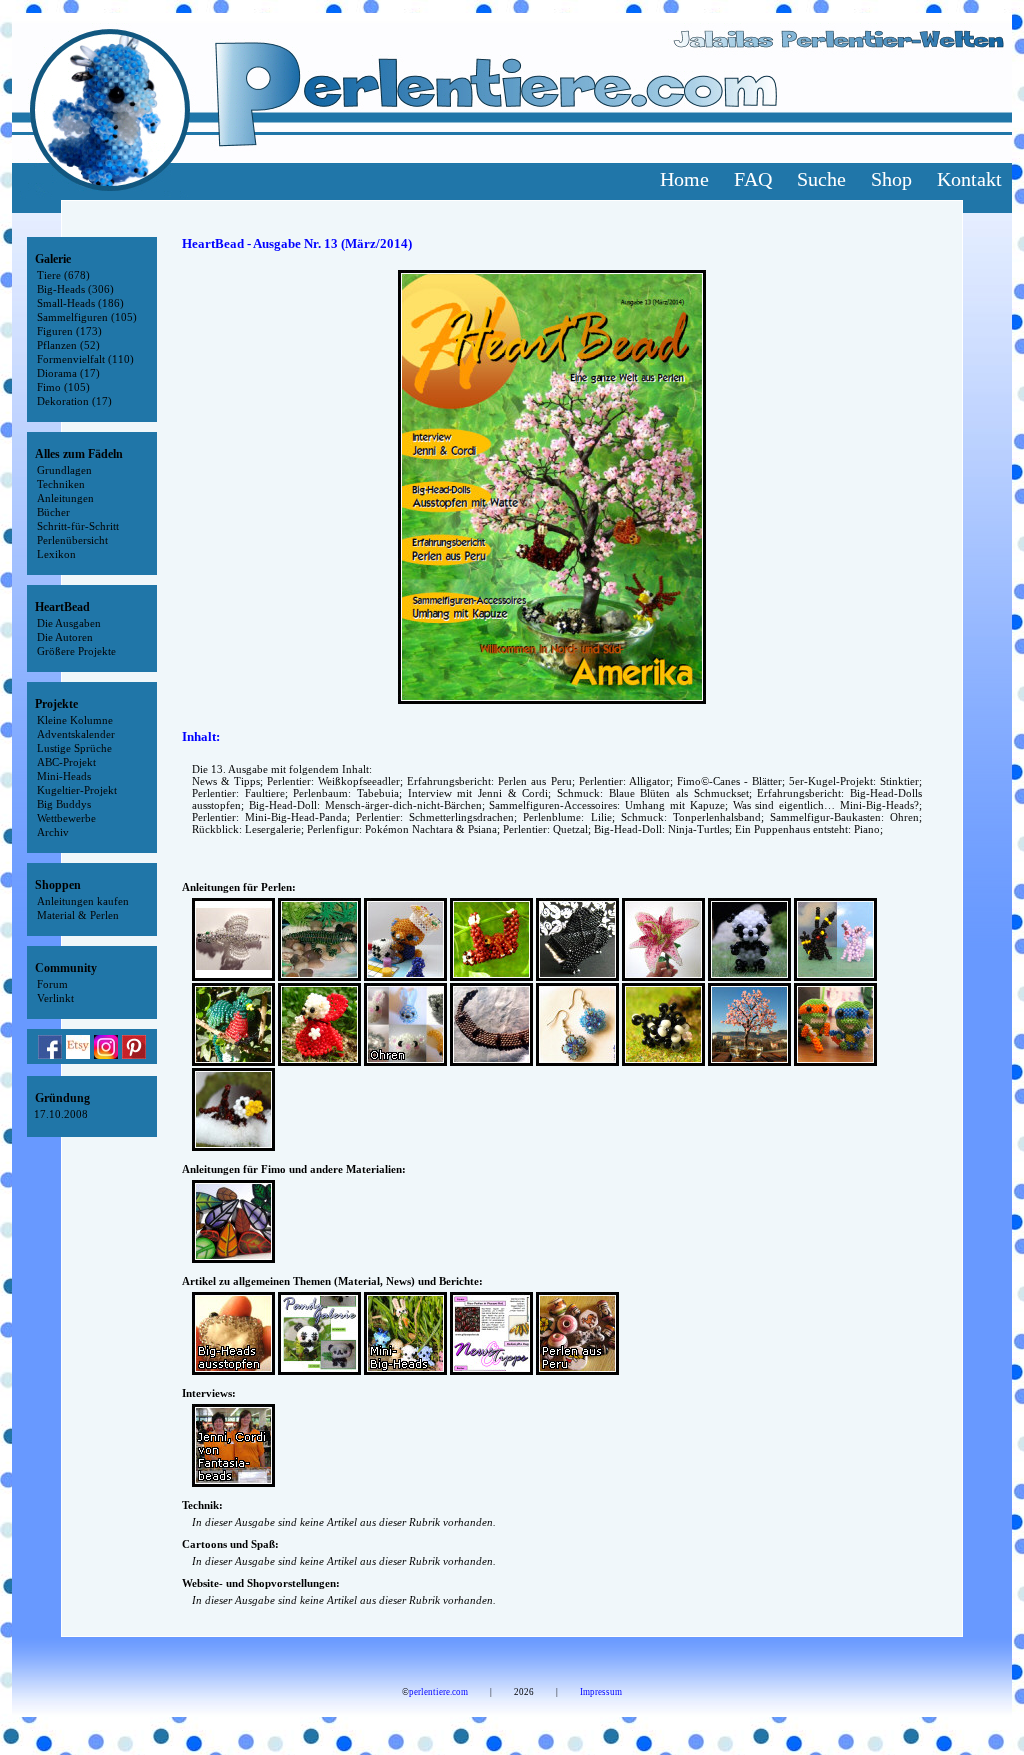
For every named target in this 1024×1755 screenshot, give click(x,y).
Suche (821, 179)
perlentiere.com (438, 1692)
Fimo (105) (63, 387)
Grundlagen (64, 470)
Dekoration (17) (74, 401)
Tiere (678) (63, 275)
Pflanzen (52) (68, 345)
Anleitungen (65, 498)
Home (684, 179)
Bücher (53, 512)
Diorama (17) (68, 373)
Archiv (53, 832)
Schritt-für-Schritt (78, 526)
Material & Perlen (78, 915)
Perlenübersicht (72, 540)
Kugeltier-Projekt (77, 790)
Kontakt (969, 179)
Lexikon (56, 554)
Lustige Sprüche (74, 748)
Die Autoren (65, 637)
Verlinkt (55, 998)
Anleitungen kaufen (83, 901)
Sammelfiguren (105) (87, 317)
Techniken (61, 484)
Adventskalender (76, 734)
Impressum (601, 1692)
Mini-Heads (64, 776)
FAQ (753, 179)
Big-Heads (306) (75, 289)
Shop (891, 179)
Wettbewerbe (66, 818)
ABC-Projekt (66, 762)
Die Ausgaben (69, 623)
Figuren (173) (69, 331)
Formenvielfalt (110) (85, 359)
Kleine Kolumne (75, 720)
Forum (52, 984)
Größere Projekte (76, 651)
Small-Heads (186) (80, 303)
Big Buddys (64, 804)
